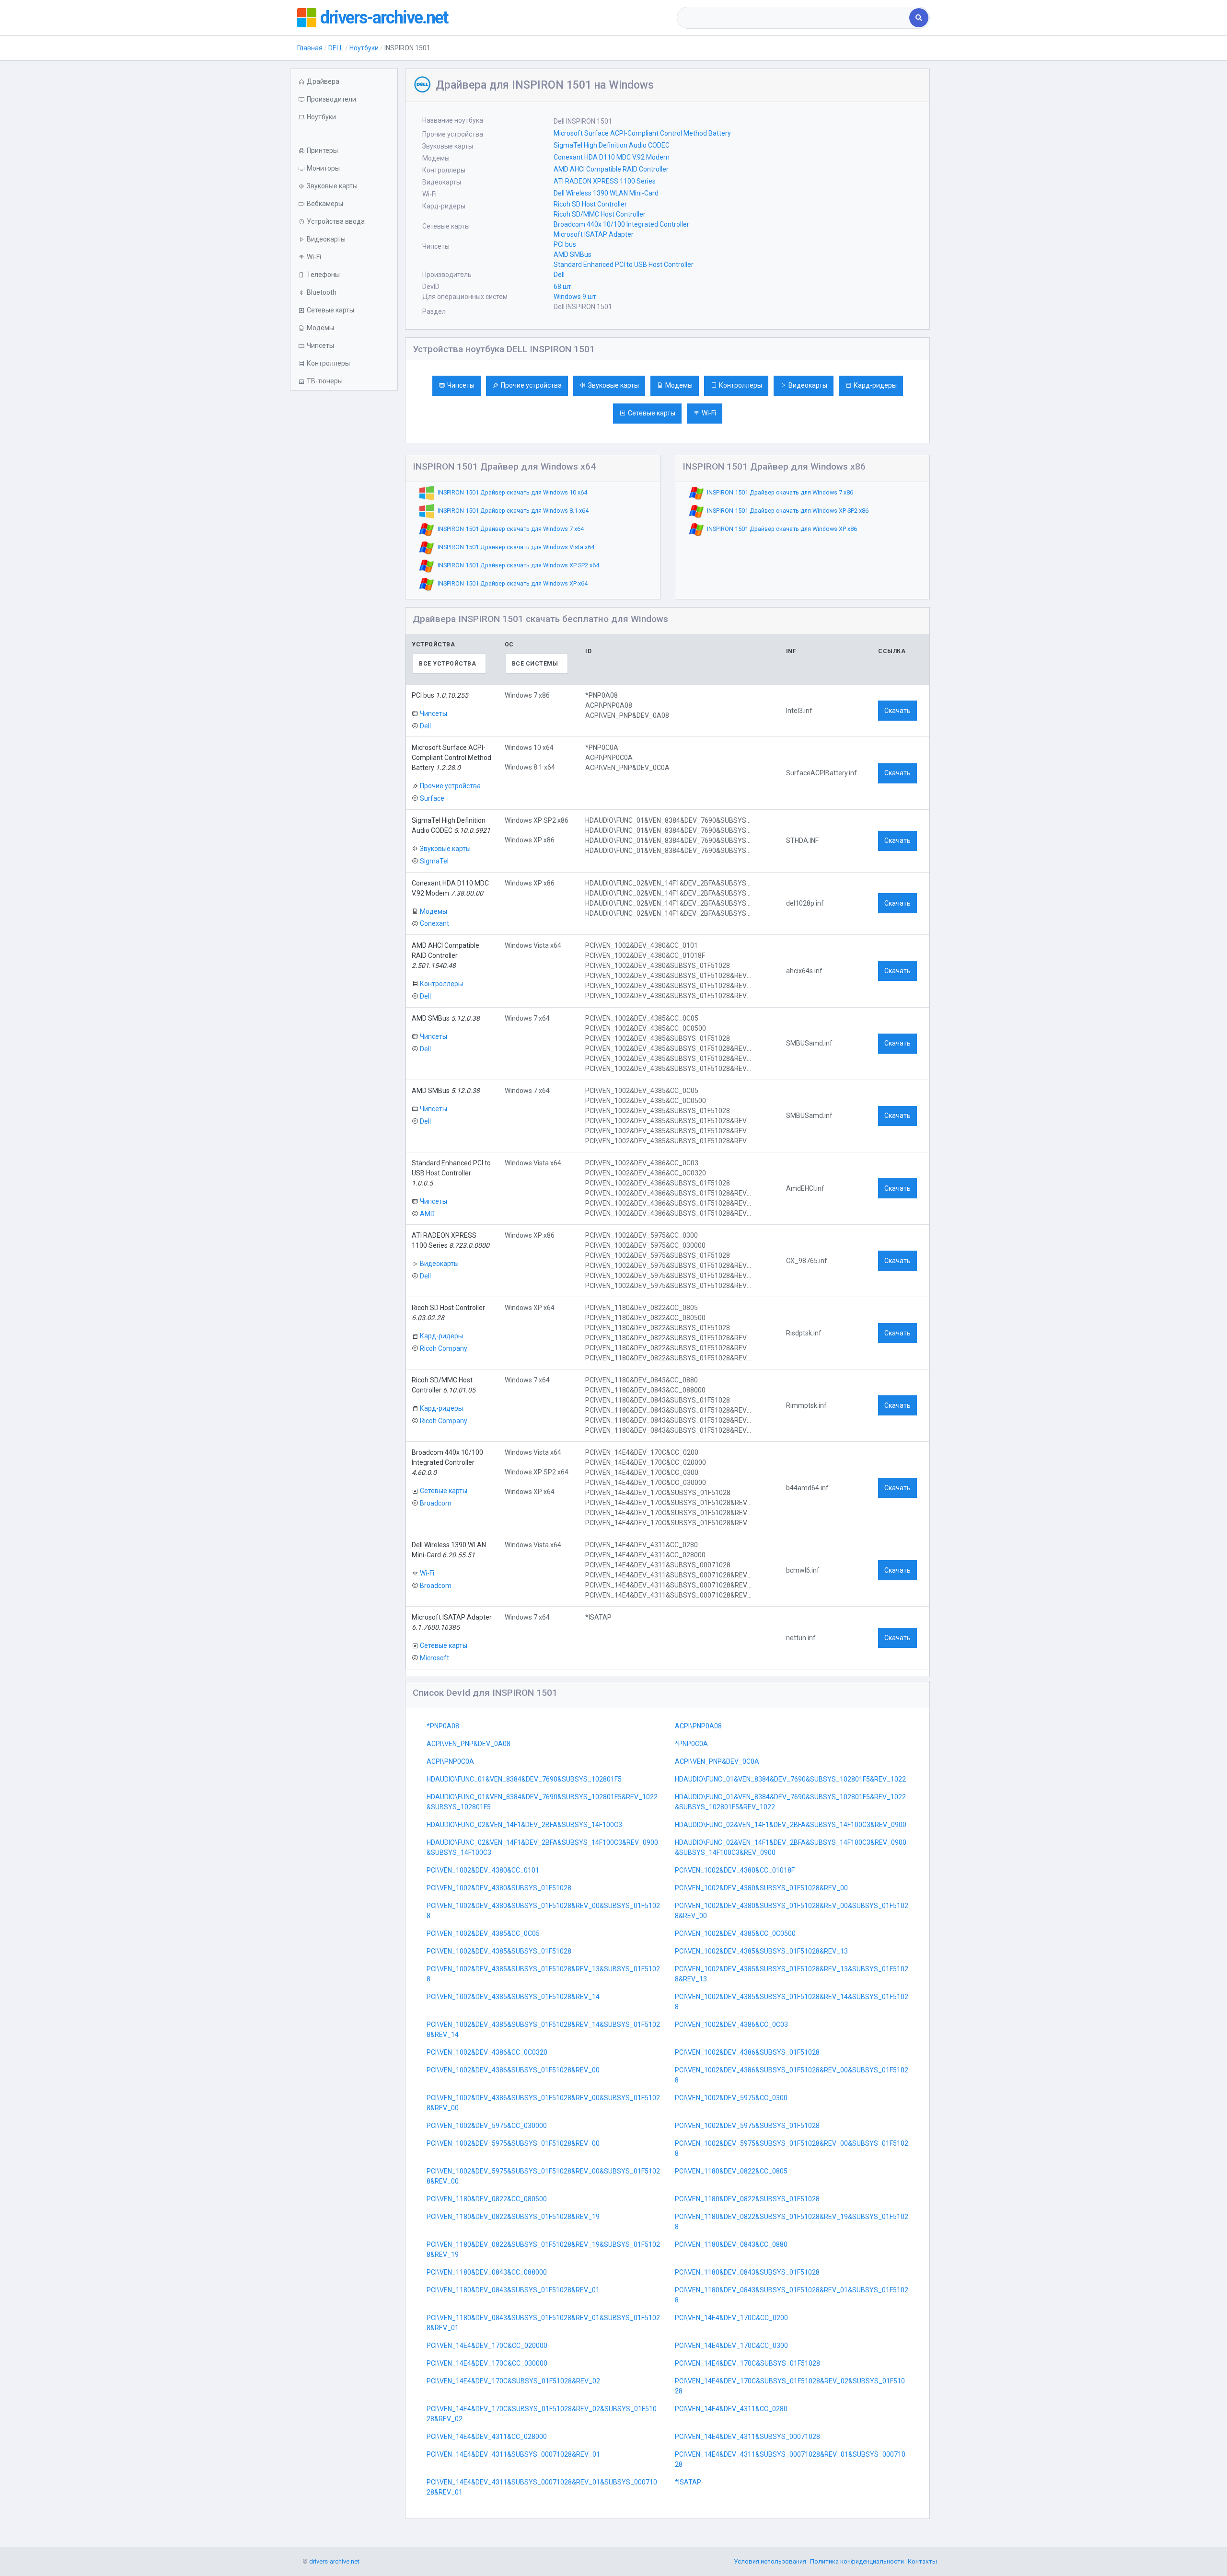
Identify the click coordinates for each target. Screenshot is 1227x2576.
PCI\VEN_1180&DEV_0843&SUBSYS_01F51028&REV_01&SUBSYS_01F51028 (792, 2295)
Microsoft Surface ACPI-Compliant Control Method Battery (642, 133)
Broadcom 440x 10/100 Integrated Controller (621, 224)
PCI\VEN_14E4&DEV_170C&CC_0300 (731, 2346)
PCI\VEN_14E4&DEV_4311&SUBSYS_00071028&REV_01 (513, 2454)
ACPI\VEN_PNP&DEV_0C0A (717, 1761)
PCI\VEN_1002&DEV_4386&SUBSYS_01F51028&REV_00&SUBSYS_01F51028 (792, 2075)
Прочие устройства (531, 385)
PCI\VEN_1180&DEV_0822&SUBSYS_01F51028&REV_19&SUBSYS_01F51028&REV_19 (543, 2249)
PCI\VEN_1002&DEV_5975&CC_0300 (731, 2098)
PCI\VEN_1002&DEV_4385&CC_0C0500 (735, 1933)
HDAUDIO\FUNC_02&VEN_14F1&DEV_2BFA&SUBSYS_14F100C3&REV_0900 (791, 1825)
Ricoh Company (444, 1348)
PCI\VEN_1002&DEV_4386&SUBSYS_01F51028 (747, 2052)
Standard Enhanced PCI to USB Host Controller (624, 264)
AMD (427, 1213)
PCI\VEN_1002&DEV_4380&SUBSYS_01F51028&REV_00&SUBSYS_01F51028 (543, 1911)
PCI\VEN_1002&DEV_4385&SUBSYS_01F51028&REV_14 (513, 1997)
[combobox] (794, 18)
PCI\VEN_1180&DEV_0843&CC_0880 (731, 2244)
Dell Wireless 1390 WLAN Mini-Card (606, 193)
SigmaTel (434, 861)
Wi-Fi (709, 413)
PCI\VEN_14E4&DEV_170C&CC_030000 (487, 2363)
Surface (432, 798)
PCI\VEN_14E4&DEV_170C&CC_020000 (487, 2346)
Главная (310, 48)
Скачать (897, 711)
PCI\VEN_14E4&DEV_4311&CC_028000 (487, 2437)
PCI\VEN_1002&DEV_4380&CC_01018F (735, 1870)
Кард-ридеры (875, 385)
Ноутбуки (364, 48)
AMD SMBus (573, 254)
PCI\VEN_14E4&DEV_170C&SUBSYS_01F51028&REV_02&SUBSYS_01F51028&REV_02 (542, 2414)
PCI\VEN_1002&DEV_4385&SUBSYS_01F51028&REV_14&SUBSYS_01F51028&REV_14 (543, 2030)
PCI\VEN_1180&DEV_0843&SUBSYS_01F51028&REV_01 (513, 2290)
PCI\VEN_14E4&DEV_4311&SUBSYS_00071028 (747, 2437)
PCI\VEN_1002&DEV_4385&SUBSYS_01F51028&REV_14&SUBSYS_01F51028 (792, 2002)
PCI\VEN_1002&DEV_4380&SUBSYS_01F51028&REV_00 (761, 1888)
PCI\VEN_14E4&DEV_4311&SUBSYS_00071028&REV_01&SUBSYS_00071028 (790, 2459)
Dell (559, 275)
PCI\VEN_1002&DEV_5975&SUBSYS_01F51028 (747, 2126)
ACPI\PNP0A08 (698, 1726)
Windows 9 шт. (576, 297)
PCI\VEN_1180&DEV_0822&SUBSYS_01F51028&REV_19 (513, 2217)
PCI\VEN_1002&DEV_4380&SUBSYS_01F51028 (499, 1888)
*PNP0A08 (443, 1726)
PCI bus (565, 244)
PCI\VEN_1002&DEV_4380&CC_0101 (483, 1870)
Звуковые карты (613, 385)
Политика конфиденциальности (857, 2561)
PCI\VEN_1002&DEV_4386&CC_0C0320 (487, 2052)
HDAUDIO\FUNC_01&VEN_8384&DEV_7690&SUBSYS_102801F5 (524, 1779)
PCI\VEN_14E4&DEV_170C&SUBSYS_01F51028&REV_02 (513, 2381)
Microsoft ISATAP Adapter (594, 234)
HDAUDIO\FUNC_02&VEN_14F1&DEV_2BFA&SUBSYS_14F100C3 (524, 1825)
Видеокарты (808, 385)
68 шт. (563, 287)
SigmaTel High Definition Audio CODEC (612, 145)
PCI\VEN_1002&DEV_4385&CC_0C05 (483, 1933)
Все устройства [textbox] (447, 664)
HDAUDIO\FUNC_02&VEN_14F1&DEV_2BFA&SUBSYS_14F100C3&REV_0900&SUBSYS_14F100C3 (542, 1847)
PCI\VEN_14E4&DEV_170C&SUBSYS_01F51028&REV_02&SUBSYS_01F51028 (790, 2386)
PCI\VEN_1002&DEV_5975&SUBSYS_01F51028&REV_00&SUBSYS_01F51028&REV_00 (543, 2176)
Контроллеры (741, 385)
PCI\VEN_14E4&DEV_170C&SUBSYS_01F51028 (747, 2363)
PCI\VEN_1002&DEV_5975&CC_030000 (487, 2126)
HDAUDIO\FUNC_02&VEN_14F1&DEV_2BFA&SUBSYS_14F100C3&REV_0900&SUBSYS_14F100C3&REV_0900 (791, 1847)
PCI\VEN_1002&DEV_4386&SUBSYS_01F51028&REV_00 (513, 2070)
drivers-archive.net (384, 18)
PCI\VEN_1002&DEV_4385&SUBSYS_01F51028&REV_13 (761, 1951)
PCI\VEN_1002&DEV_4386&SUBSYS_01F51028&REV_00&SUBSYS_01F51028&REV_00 (543, 2103)
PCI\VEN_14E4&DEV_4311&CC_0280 (731, 2409)
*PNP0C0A (691, 1744)
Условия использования (770, 2561)
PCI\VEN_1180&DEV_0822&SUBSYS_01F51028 (747, 2199)
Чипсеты (461, 385)
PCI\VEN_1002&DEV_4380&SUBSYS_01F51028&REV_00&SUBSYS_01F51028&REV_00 (792, 1911)
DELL (336, 48)
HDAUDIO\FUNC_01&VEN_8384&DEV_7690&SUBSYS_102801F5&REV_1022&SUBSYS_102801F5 (542, 1802)
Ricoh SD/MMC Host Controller (600, 214)
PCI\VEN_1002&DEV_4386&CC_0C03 (731, 2024)
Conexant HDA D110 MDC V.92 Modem (612, 157)
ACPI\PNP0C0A (450, 1761)
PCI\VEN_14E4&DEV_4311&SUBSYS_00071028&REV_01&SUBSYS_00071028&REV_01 (542, 2487)
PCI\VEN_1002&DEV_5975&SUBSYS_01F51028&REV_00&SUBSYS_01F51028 (792, 2148)
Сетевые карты (652, 413)
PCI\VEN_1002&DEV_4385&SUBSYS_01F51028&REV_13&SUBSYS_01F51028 (543, 1974)
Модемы (679, 385)
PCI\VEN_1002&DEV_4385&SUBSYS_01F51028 (499, 1951)
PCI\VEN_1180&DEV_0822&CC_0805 (731, 2171)
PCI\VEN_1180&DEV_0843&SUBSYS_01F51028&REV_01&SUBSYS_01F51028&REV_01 (543, 2323)
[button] (344, 117)
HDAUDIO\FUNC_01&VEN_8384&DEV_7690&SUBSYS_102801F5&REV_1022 (790, 1779)
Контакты (922, 2561)
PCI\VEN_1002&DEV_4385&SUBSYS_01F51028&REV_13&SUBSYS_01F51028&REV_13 (792, 1974)
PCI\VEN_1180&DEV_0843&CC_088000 (487, 2272)
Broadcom (436, 1503)
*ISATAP (688, 2482)
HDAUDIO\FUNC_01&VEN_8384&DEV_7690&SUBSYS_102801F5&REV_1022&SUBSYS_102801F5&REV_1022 (790, 1802)
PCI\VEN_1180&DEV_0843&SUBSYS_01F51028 (747, 2272)
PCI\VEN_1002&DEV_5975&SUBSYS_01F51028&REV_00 (513, 2143)
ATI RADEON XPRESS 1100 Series (605, 181)
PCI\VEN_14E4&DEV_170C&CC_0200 (731, 2318)
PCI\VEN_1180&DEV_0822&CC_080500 (487, 2199)
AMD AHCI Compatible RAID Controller (611, 169)
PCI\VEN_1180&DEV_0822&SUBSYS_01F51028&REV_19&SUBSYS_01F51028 (792, 2222)
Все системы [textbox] (535, 664)
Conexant (434, 923)
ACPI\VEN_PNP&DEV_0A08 (469, 1744)
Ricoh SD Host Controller (590, 204)
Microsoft (434, 1658)
